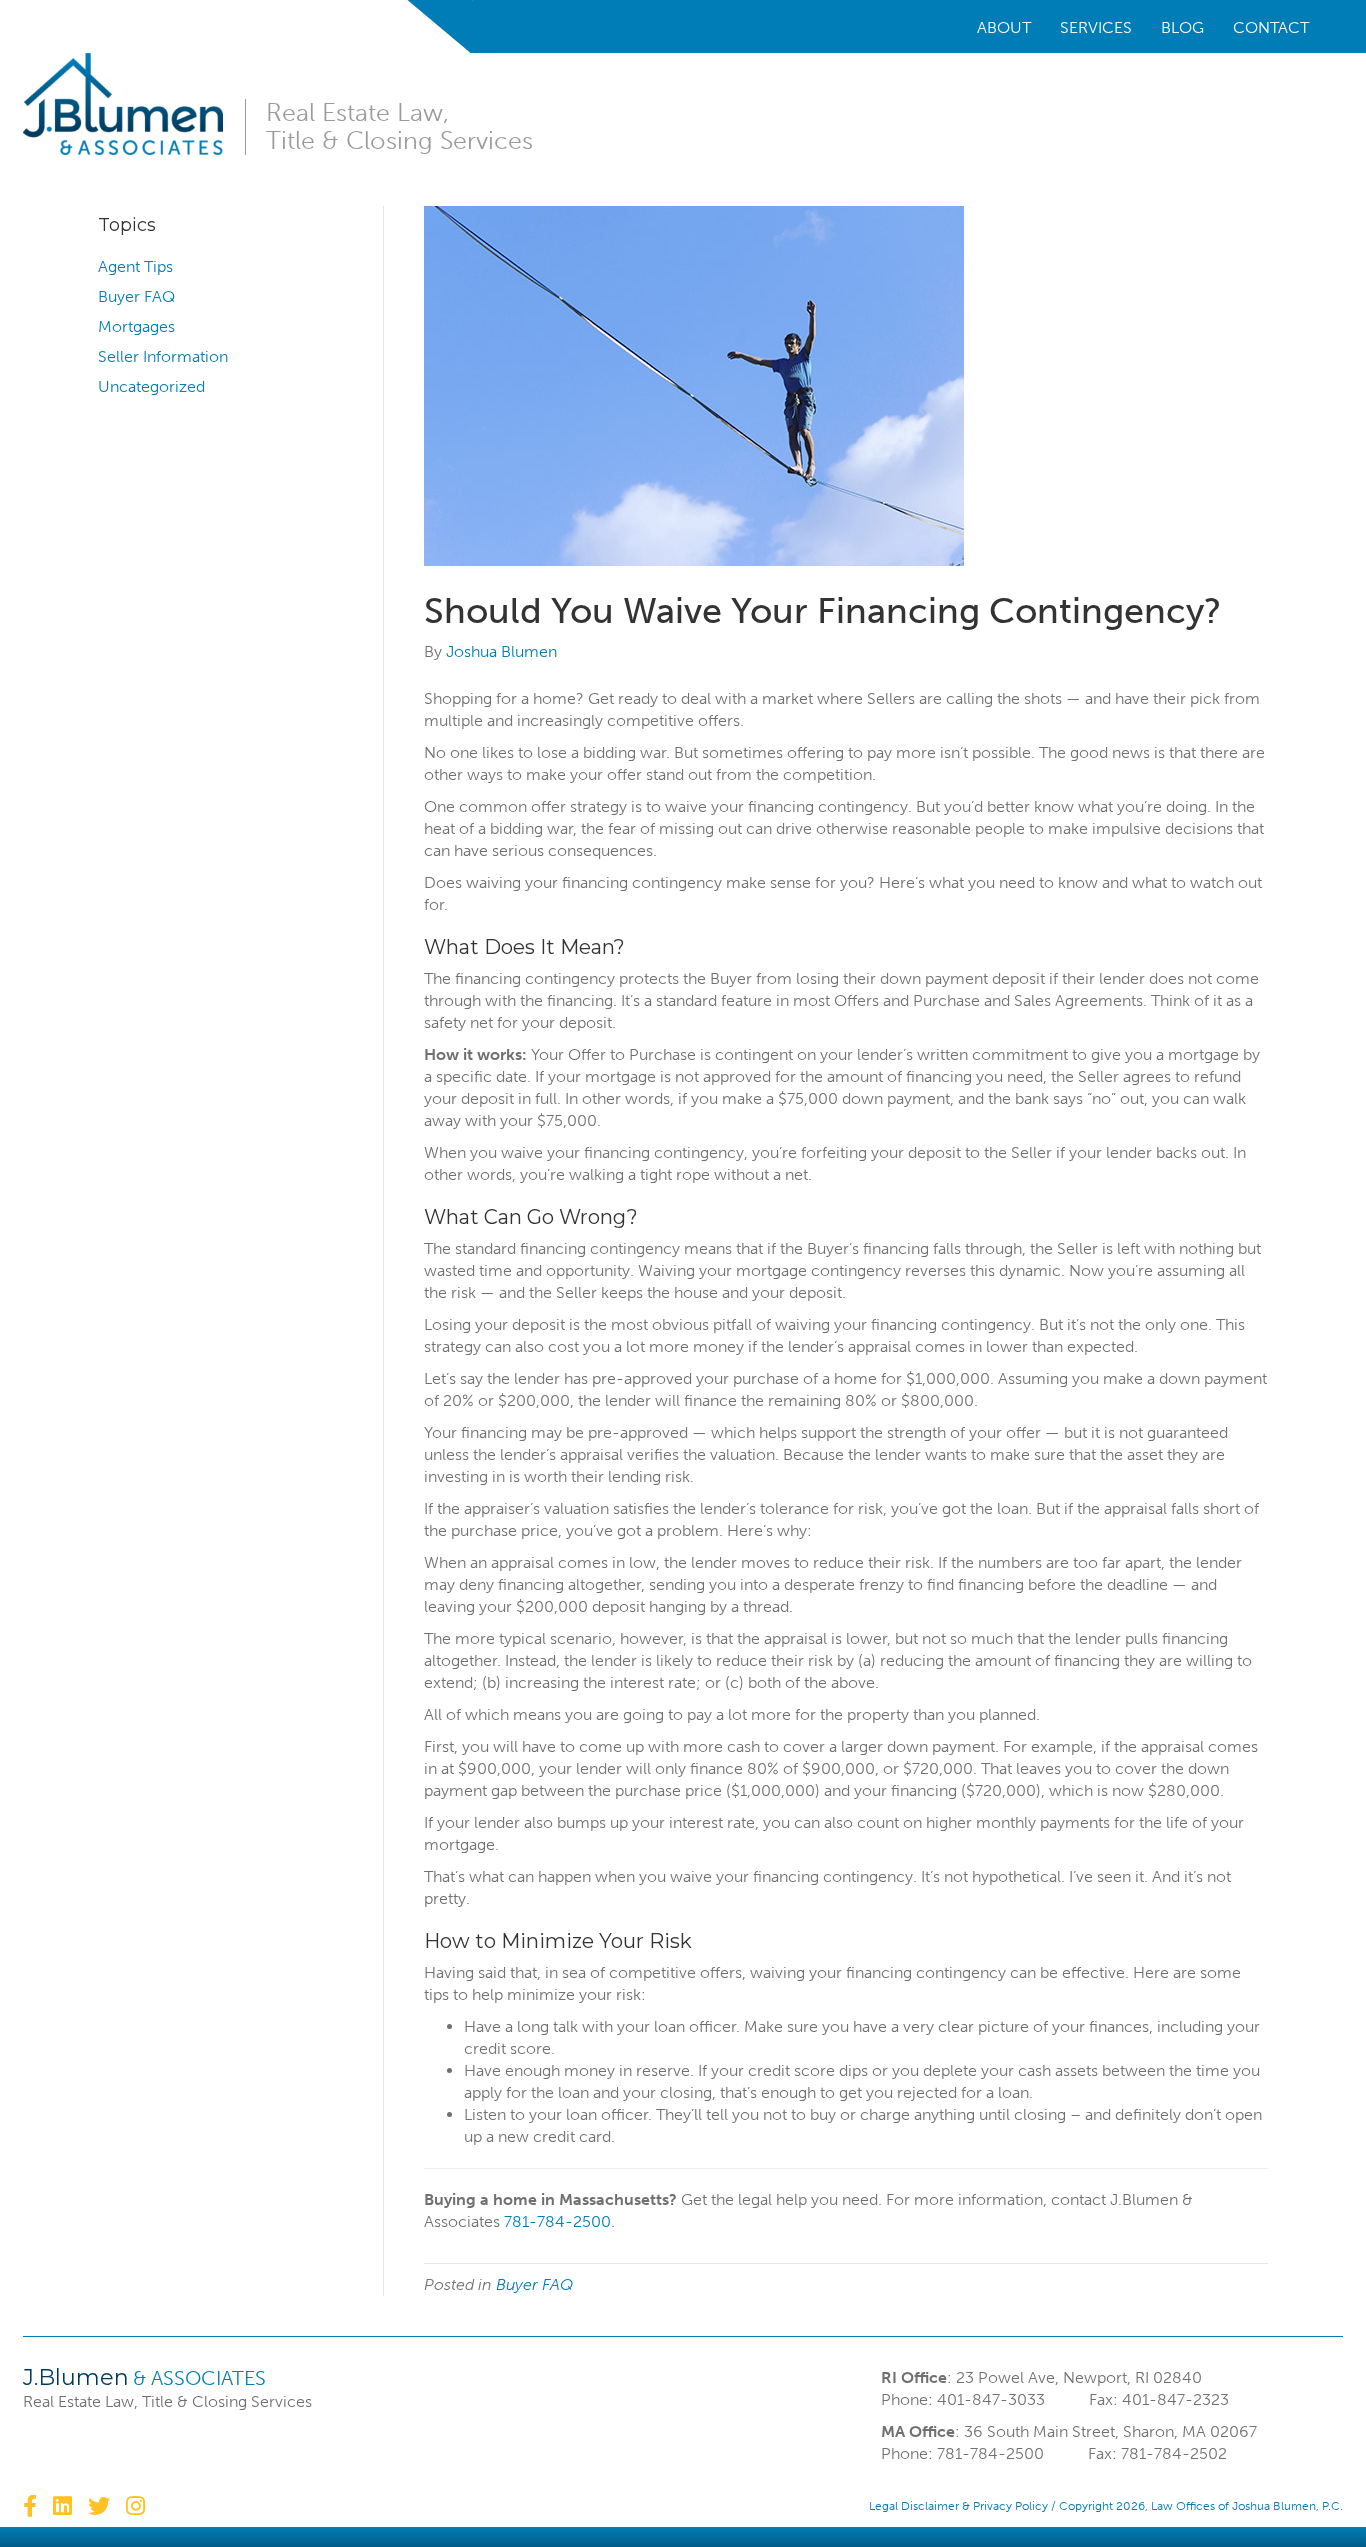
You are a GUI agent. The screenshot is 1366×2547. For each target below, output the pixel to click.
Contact (1271, 27)
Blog (1182, 27)
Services (1096, 27)
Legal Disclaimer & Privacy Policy (958, 2506)
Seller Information (163, 356)
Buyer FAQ (136, 296)
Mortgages (136, 326)
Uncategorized (151, 386)
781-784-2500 (557, 2221)
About (1004, 27)
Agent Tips (135, 266)
